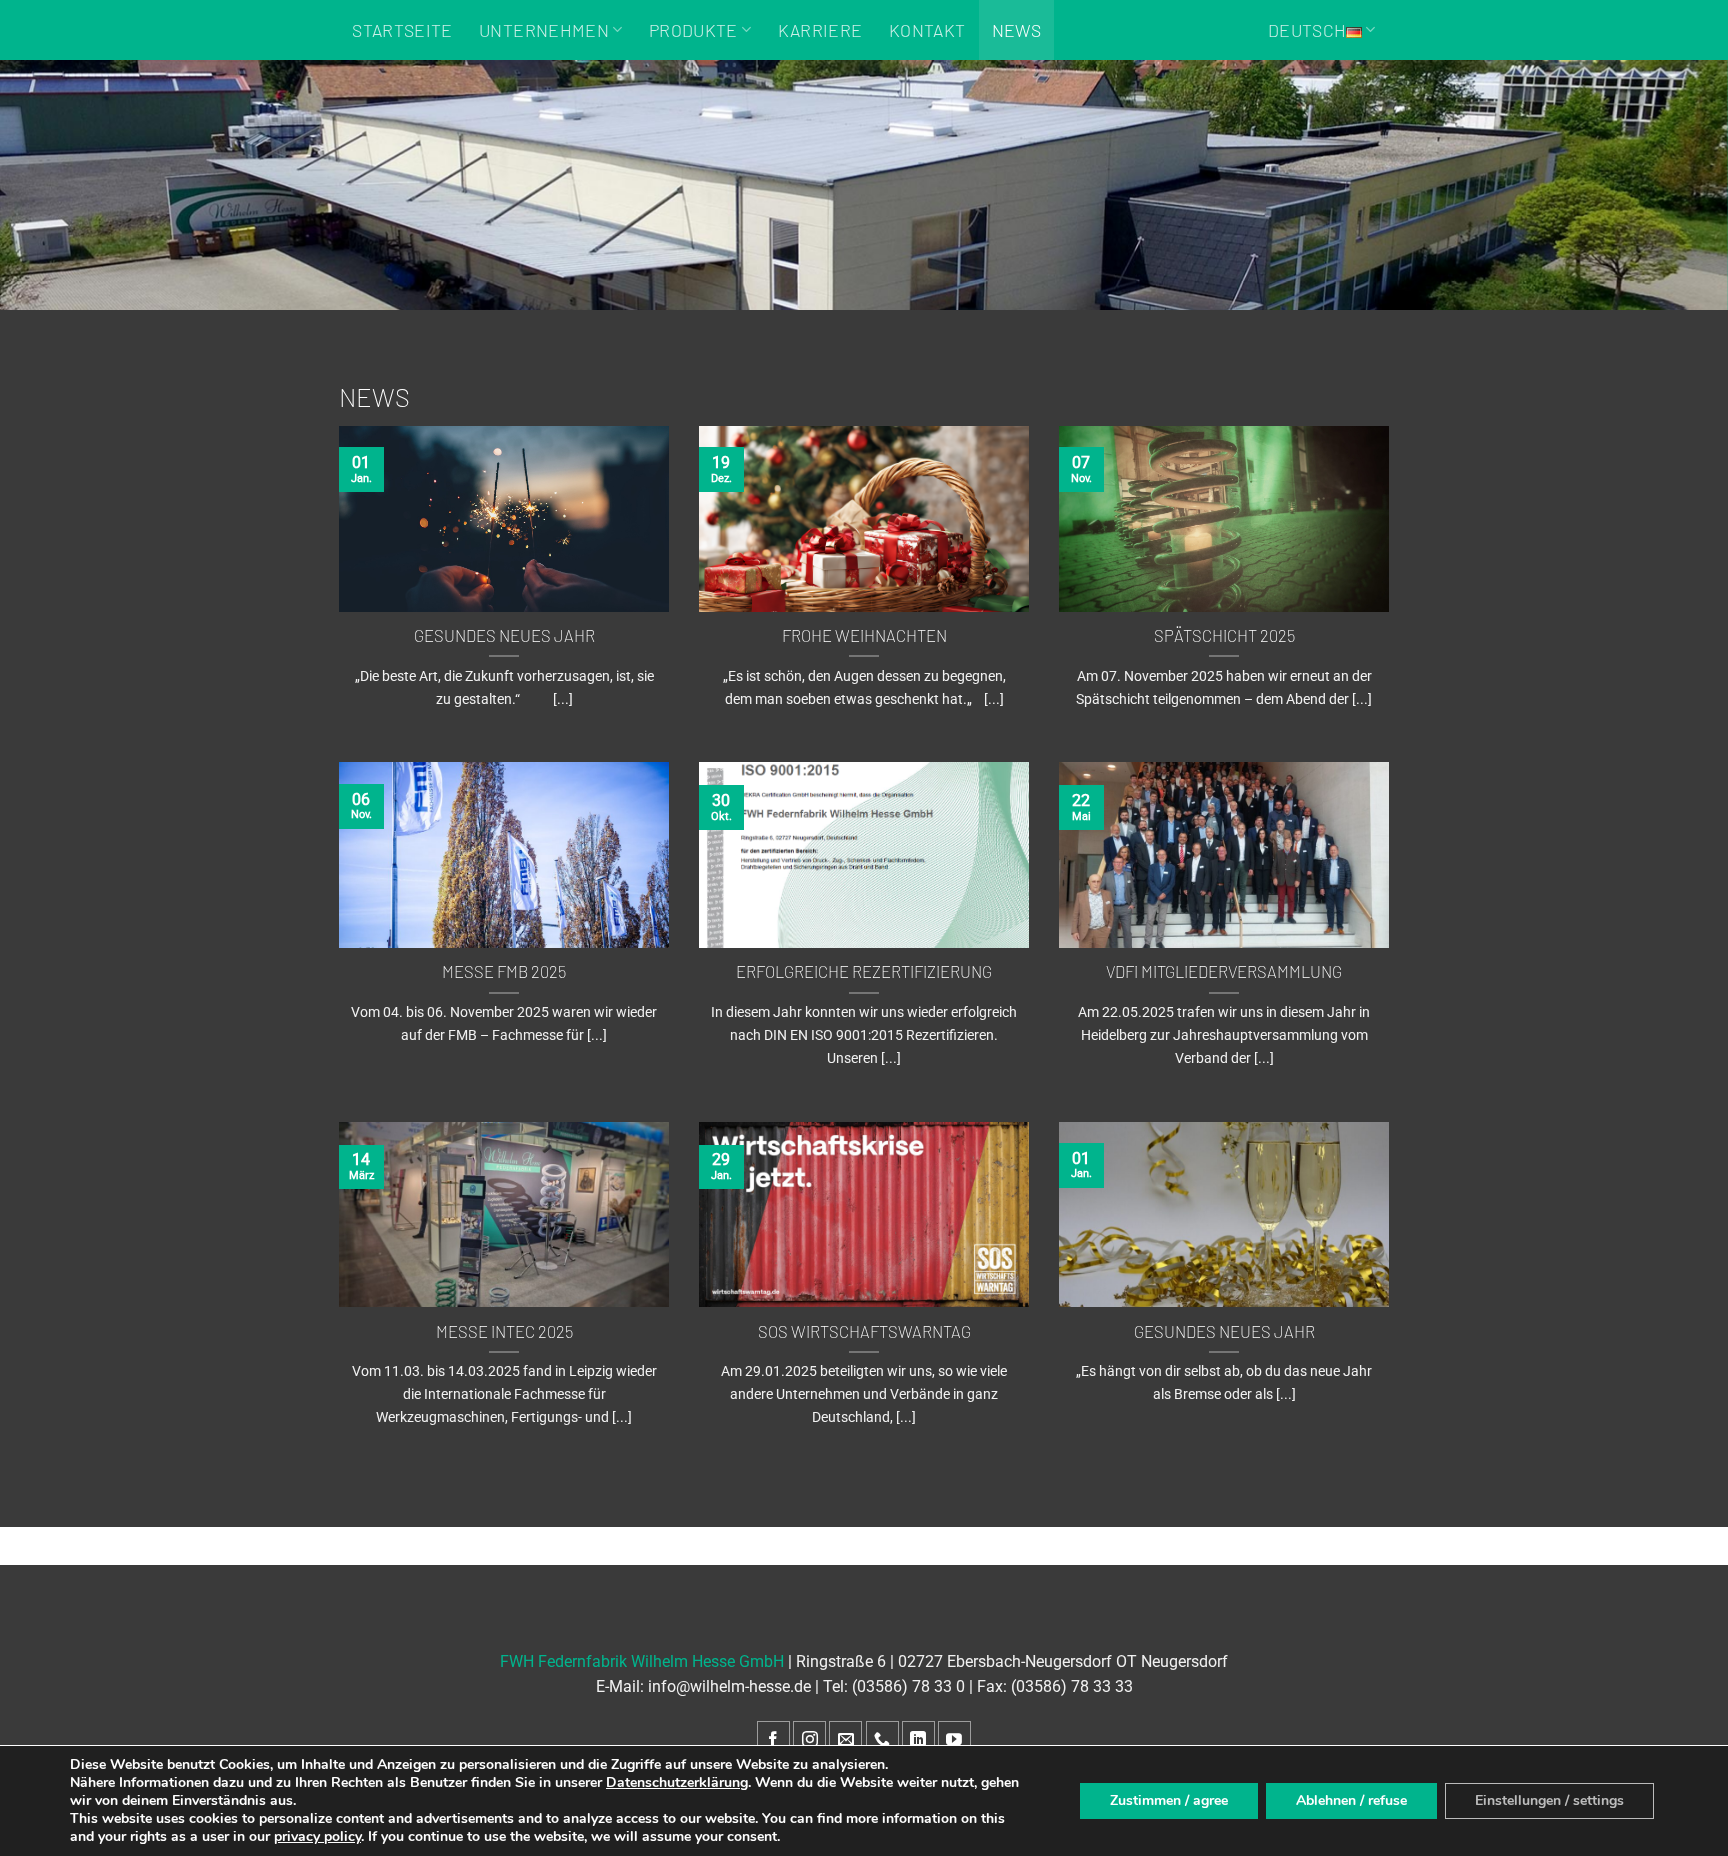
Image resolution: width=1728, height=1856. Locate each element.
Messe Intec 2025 (504, 1331)
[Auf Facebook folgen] (773, 1740)
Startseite (402, 30)
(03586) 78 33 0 (908, 1686)
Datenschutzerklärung (677, 1782)
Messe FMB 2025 (504, 971)
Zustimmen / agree (1169, 1800)
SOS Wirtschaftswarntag (864, 1331)
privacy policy (317, 1836)
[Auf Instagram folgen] (809, 1740)
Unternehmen (544, 30)
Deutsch (1307, 30)
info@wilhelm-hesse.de (729, 1686)
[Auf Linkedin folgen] (918, 1740)
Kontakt (927, 30)
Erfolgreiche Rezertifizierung (864, 971)
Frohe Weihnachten (864, 635)
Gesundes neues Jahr (504, 635)
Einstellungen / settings (1549, 1800)
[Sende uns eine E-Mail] (845, 1740)
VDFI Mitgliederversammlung (1224, 971)
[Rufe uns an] (882, 1740)
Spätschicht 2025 (1224, 635)
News (1016, 30)
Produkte (693, 30)
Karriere (820, 30)
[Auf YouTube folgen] (954, 1740)
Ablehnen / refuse (1351, 1800)
